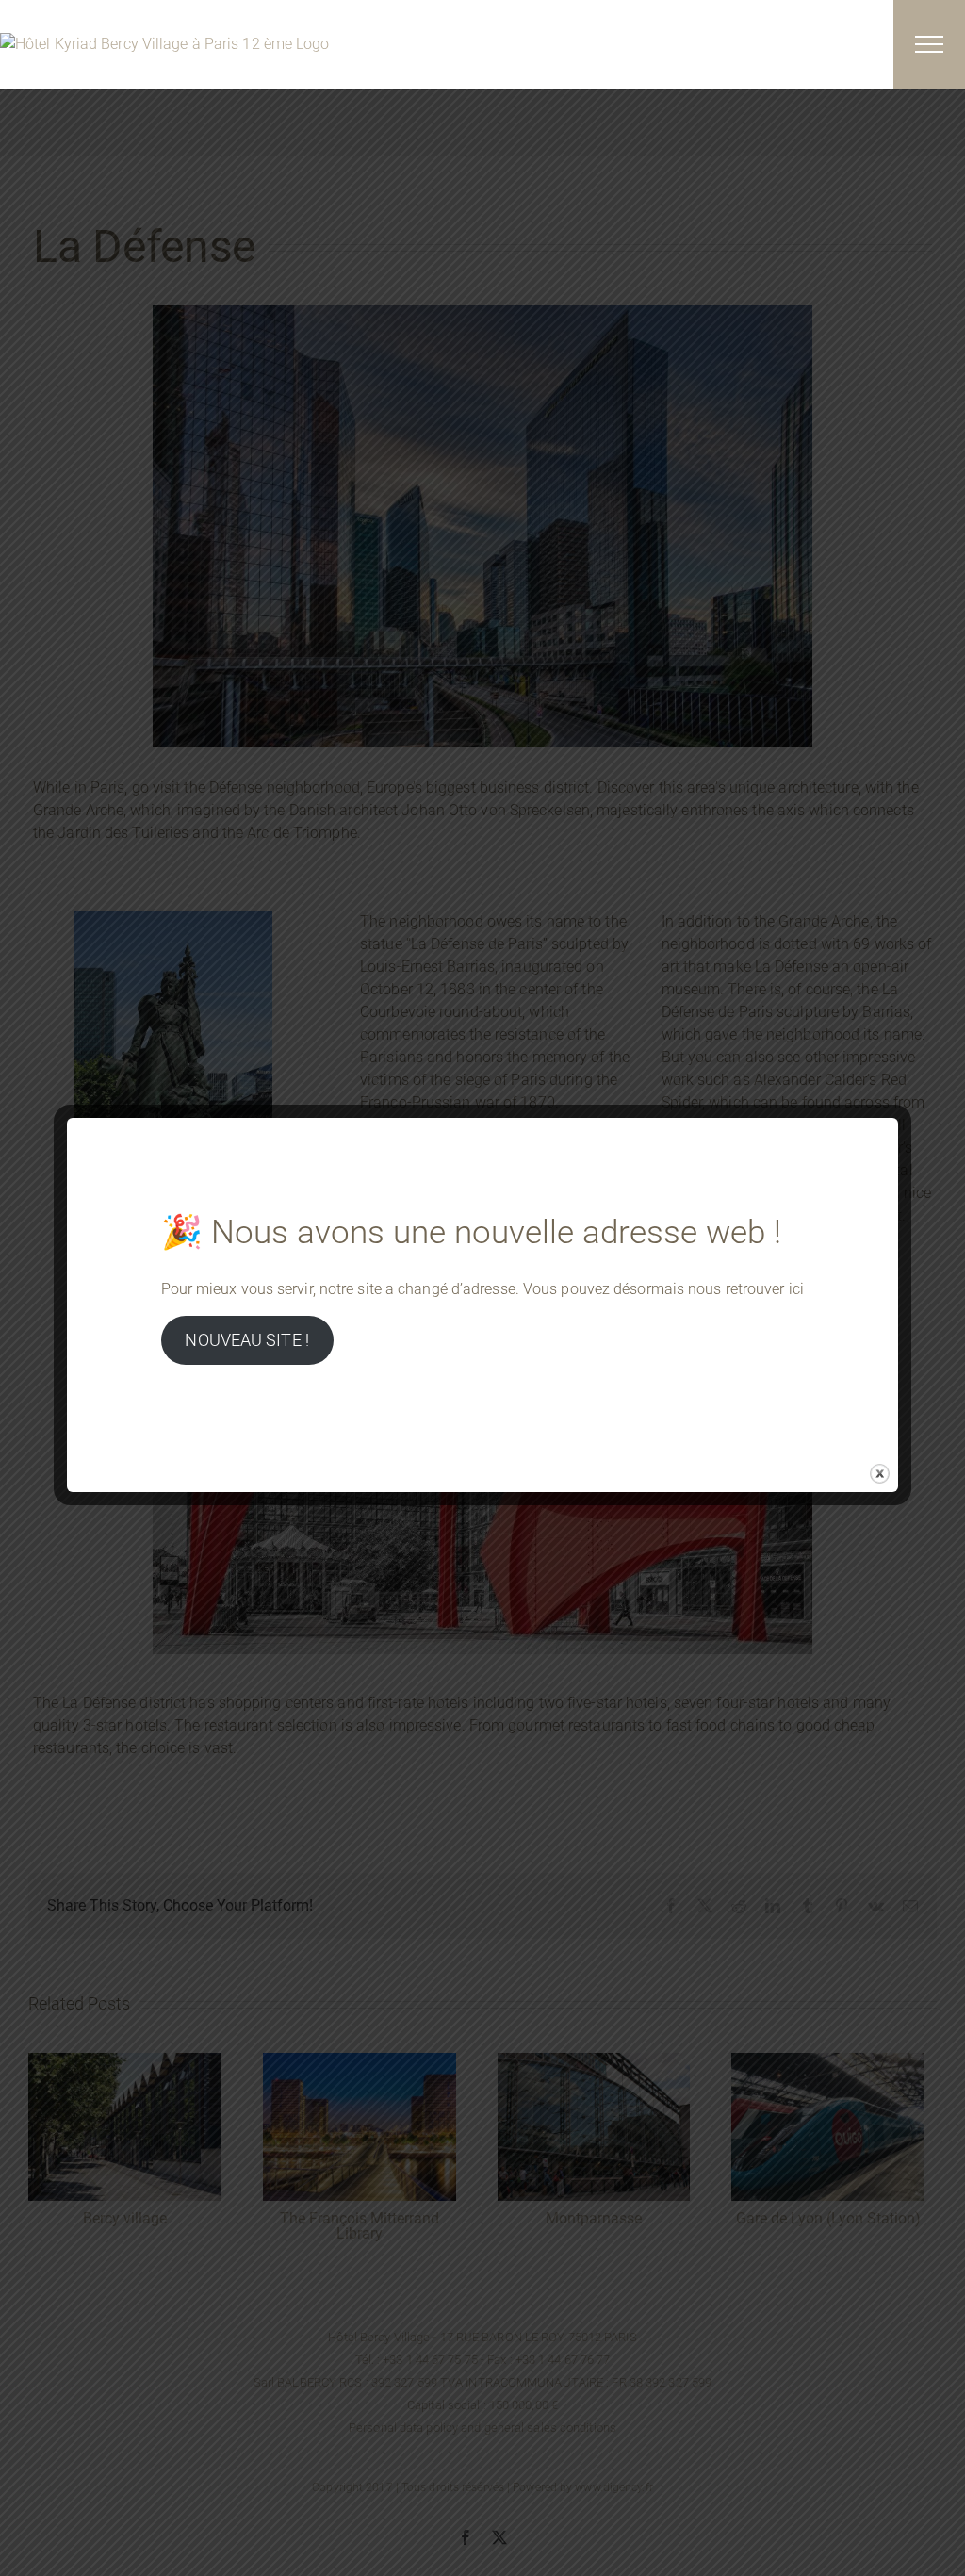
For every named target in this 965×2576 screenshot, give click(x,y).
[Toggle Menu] (929, 44)
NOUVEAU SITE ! (246, 1340)
